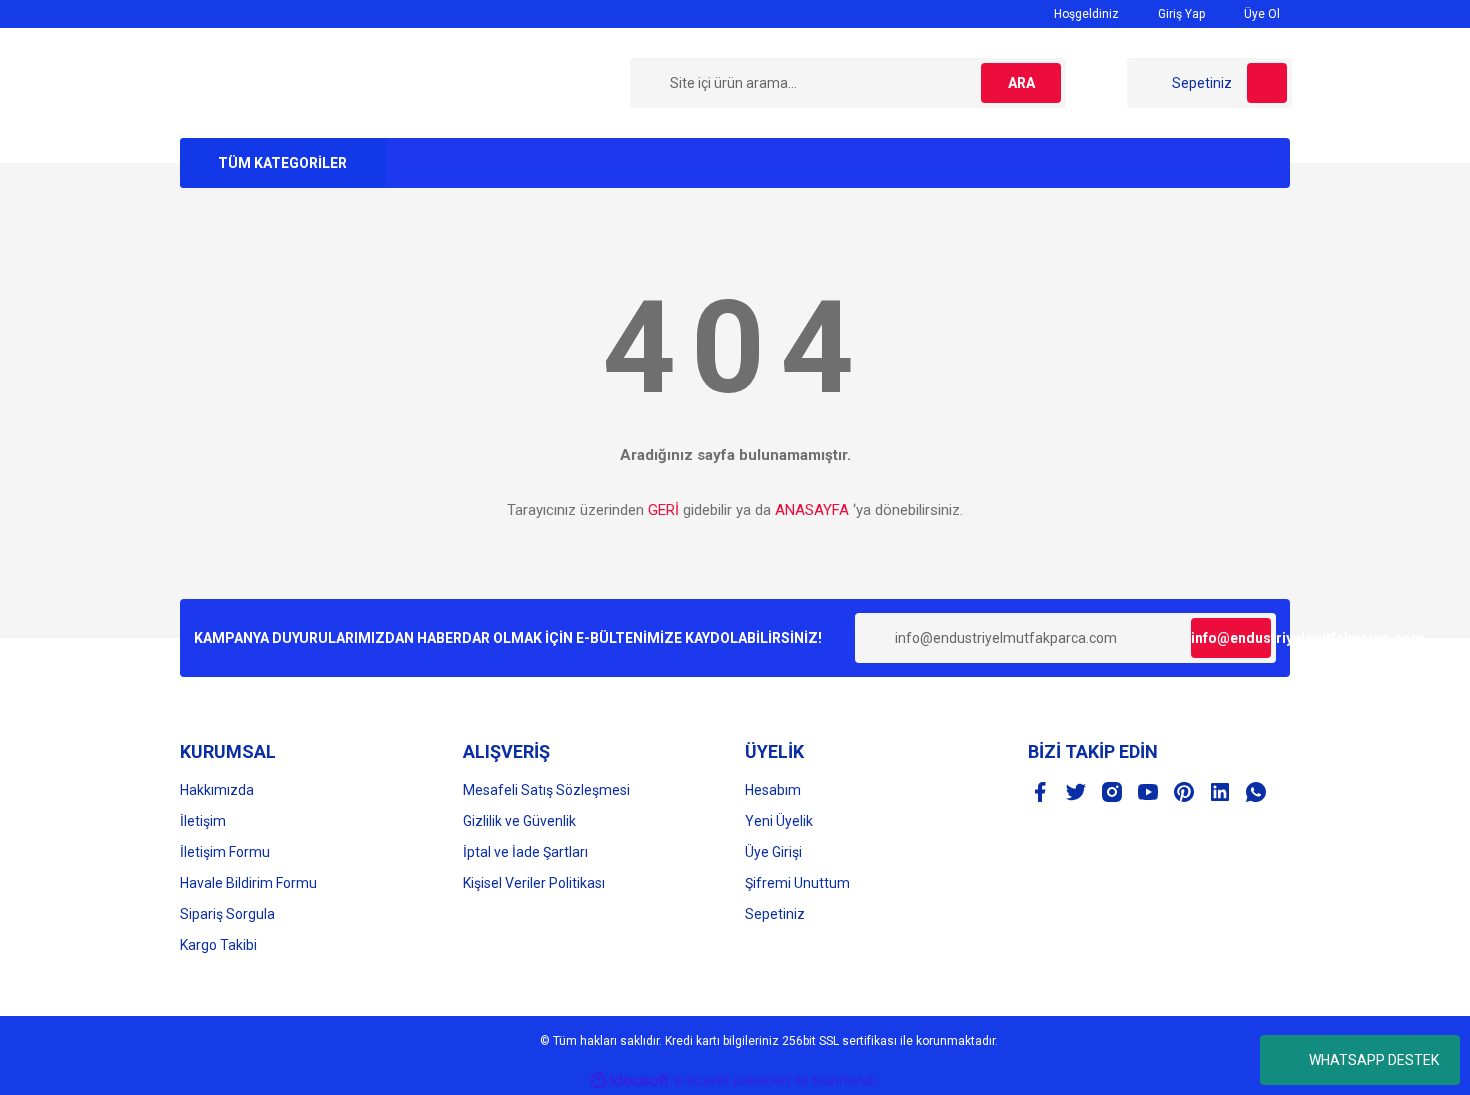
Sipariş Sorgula (227, 914)
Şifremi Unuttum (797, 883)
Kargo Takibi (218, 945)
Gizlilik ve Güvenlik (519, 821)
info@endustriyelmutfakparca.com (1231, 638)
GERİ (663, 510)
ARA (1021, 83)
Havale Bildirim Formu (248, 883)
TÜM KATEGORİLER (282, 163)
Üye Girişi (773, 852)
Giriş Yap (1180, 14)
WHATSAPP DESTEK (1374, 1060)
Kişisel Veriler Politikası (534, 883)
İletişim (203, 821)
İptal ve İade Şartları (525, 852)
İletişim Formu (225, 852)
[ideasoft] (630, 1080)
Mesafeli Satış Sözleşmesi (546, 790)
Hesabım (773, 790)
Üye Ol (1260, 14)
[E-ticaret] (732, 1081)
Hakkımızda (217, 790)
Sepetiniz (775, 914)
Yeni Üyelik (779, 821)
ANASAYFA (812, 510)
